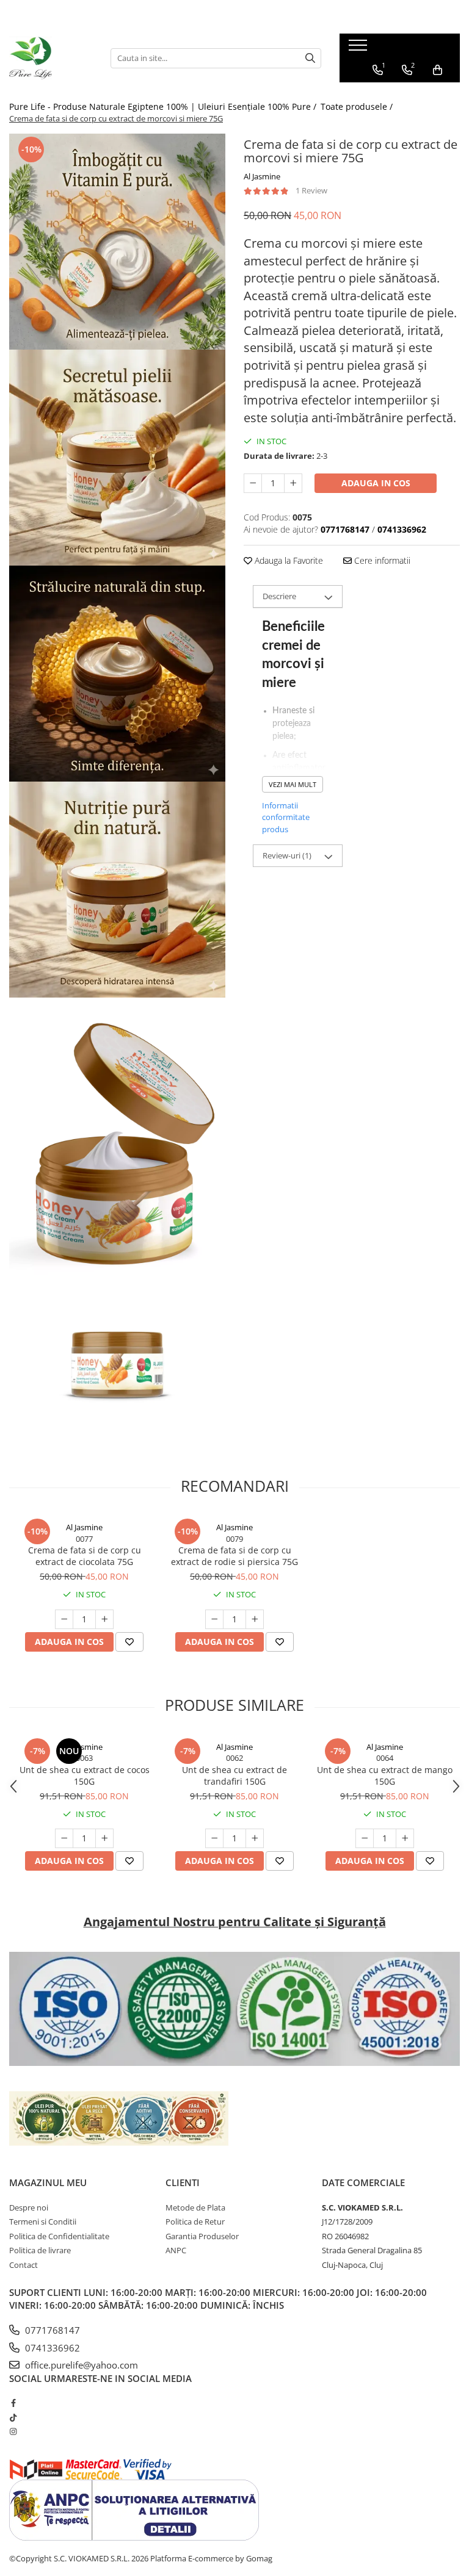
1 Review (311, 190)
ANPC (176, 2250)
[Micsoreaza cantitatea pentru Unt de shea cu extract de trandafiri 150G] (214, 1838)
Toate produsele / (358, 106)
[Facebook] (13, 2403)
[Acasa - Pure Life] (51, 58)
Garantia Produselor (202, 2236)
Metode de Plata (195, 2207)
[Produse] (359, 49)
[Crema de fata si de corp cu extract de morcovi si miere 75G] (117, 242)
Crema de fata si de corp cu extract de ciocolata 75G (85, 1556)
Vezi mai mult (293, 784)
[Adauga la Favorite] (129, 1642)
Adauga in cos (376, 483)
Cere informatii (381, 560)
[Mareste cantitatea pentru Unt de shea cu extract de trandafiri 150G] (255, 1838)
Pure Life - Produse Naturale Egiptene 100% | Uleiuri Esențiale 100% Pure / (164, 106)
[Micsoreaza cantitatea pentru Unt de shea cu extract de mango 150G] (365, 1838)
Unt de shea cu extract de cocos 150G (85, 1775)
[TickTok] (13, 2417)
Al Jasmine (262, 176)
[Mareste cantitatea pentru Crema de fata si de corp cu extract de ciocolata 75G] (104, 1619)
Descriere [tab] (279, 596)
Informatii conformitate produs (286, 817)
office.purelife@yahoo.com (80, 2365)
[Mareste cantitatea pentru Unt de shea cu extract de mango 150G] (405, 1838)
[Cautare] (310, 58)
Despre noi (29, 2207)
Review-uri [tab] (287, 855)
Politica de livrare (40, 2250)
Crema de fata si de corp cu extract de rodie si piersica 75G (234, 1556)
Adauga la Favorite (288, 560)
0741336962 (51, 2348)
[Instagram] (13, 2431)
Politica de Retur (195, 2222)
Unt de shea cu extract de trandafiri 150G (234, 1775)
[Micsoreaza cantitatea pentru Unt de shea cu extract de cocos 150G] (64, 1838)
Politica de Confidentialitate (59, 2236)
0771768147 (51, 2330)
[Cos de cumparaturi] (438, 70)
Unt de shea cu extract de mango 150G (385, 1775)
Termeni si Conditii (43, 2222)
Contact (24, 2265)
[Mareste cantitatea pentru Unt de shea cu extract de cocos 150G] (104, 1838)
